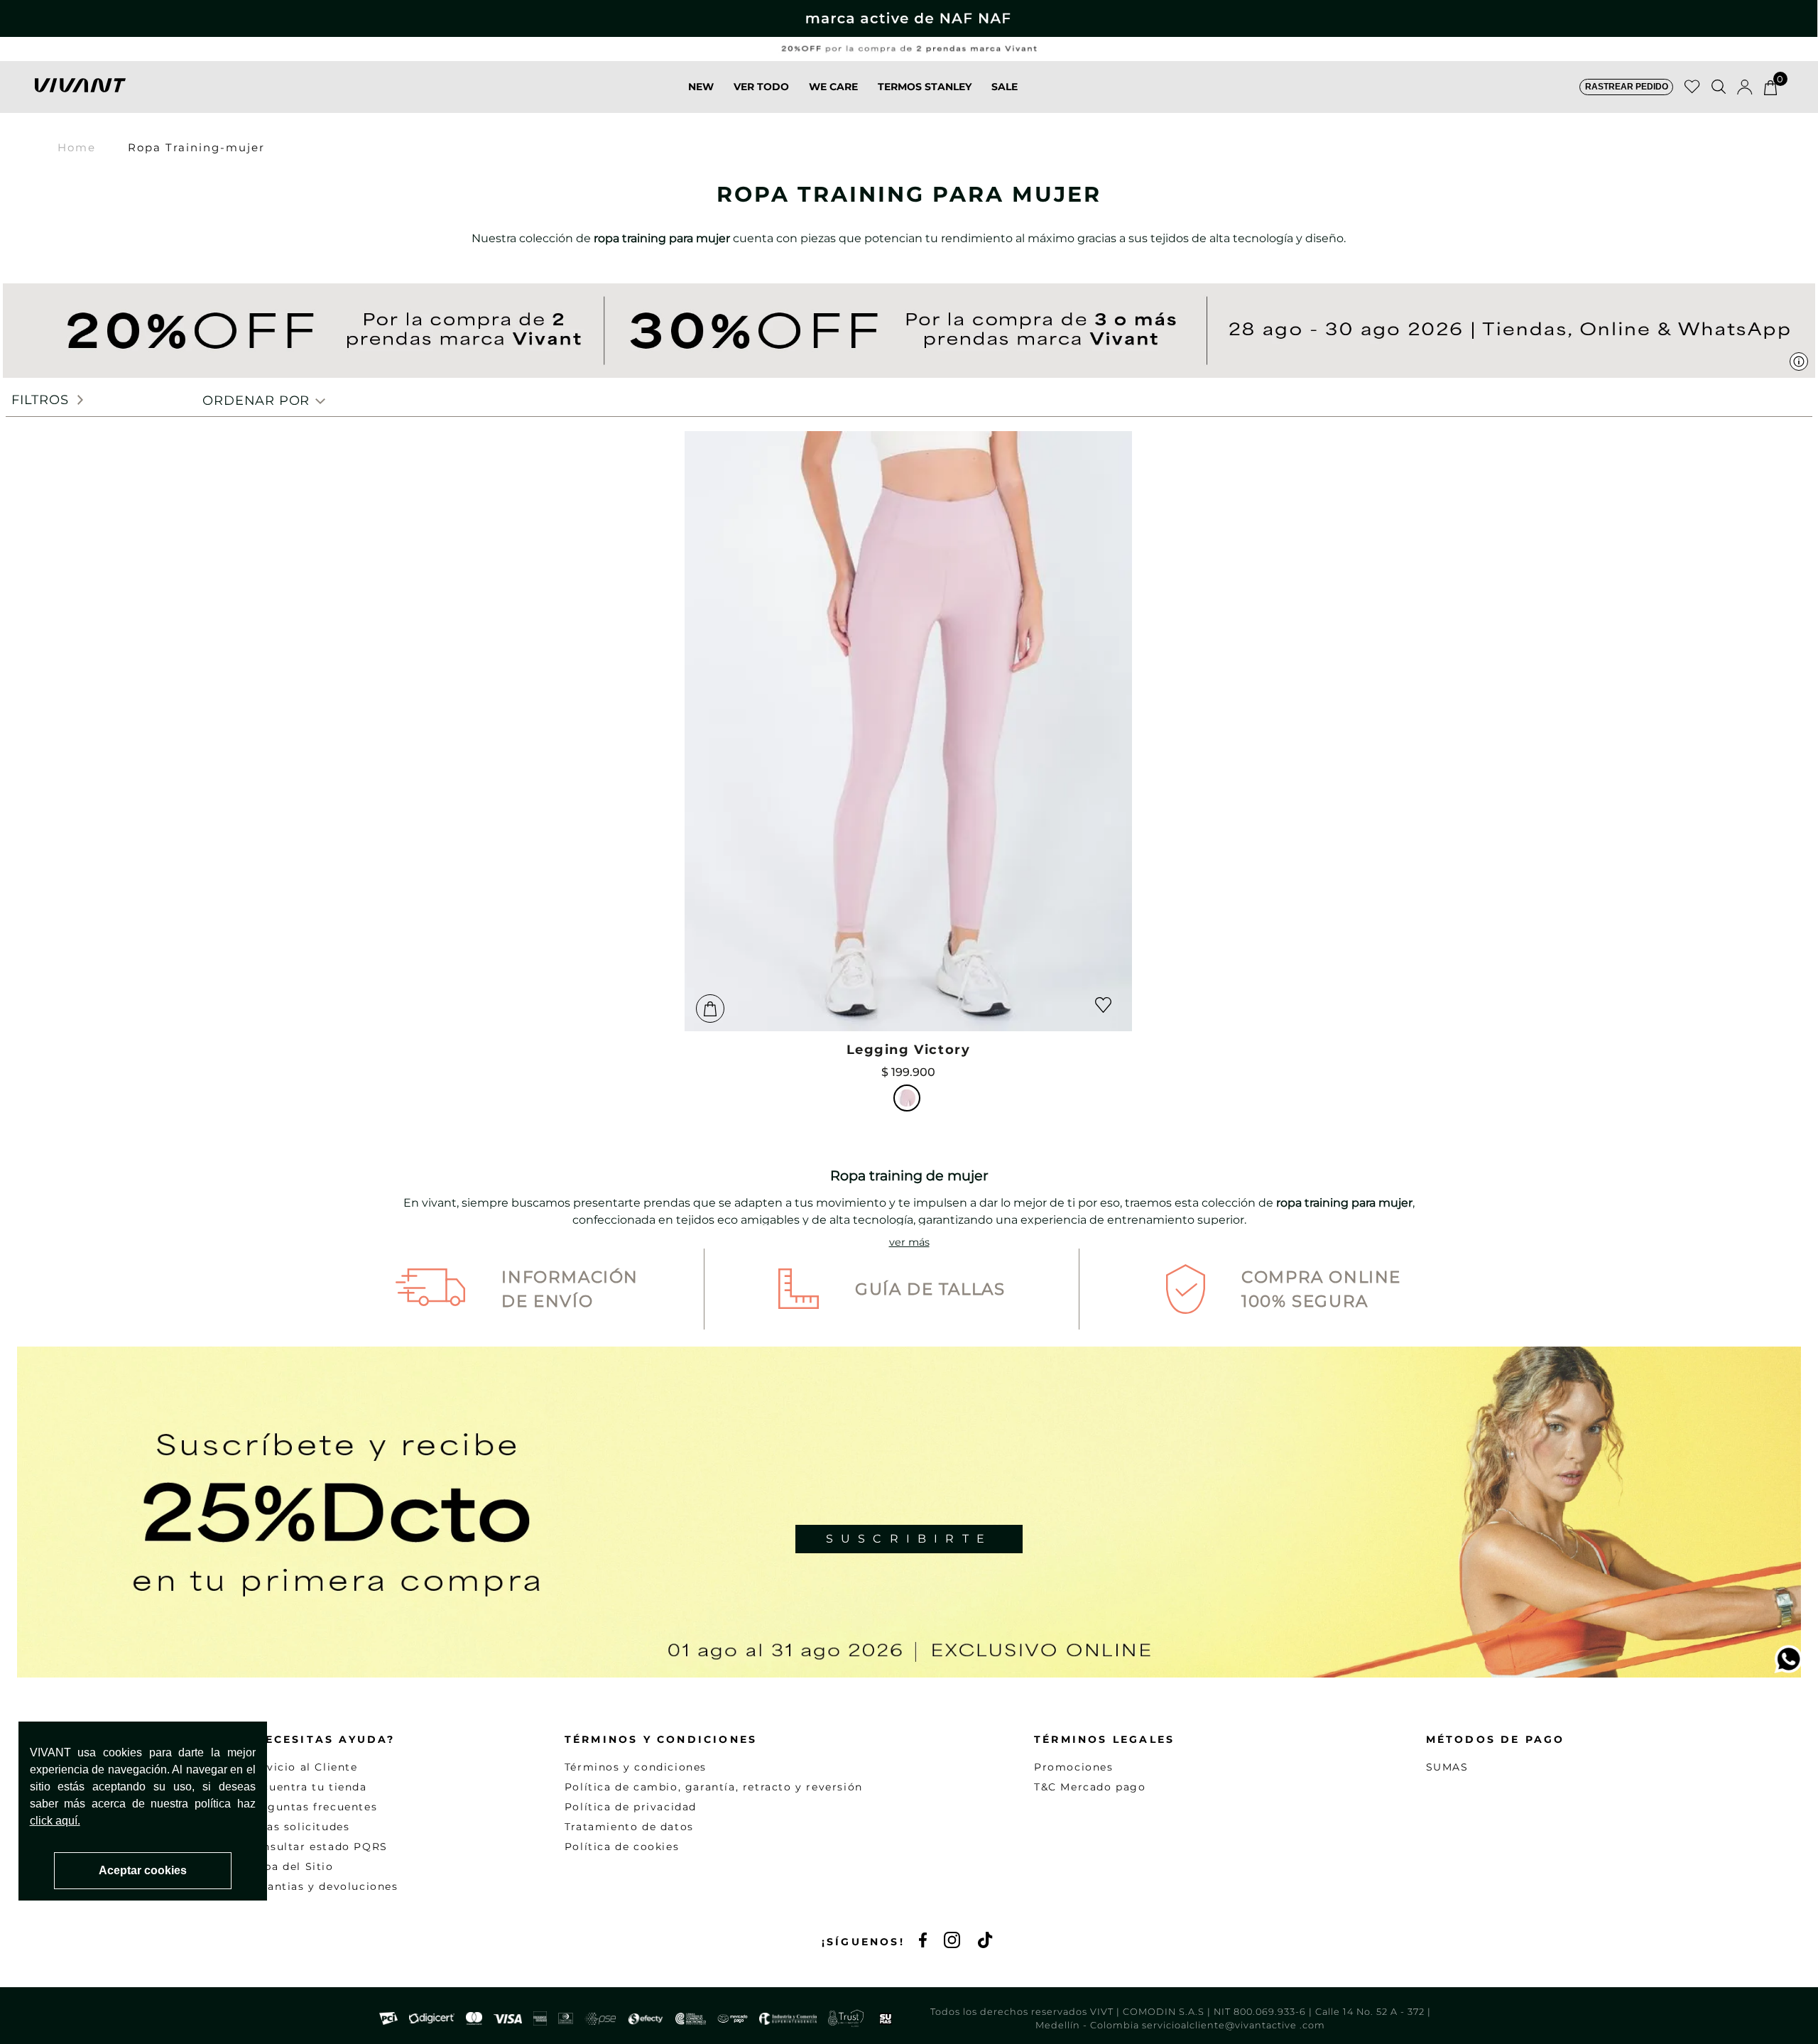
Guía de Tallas (930, 1289)
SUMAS (1447, 1767)
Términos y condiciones (636, 1767)
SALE (1005, 87)
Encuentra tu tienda (307, 1787)
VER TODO (761, 87)
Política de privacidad (631, 1807)
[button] (1626, 87)
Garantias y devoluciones (322, 1886)
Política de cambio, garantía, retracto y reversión (714, 1787)
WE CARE (833, 87)
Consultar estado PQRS (317, 1847)
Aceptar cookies (143, 1870)
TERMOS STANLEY (925, 87)
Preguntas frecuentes (312, 1807)
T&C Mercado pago (1090, 1787)
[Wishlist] (1692, 87)
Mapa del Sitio (290, 1866)
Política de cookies (622, 1847)
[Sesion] (1745, 87)
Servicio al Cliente (302, 1767)
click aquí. (55, 1821)
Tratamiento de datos (629, 1827)
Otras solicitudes (298, 1827)
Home (77, 147)
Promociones (1074, 1767)
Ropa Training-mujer (196, 147)
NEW (701, 87)
